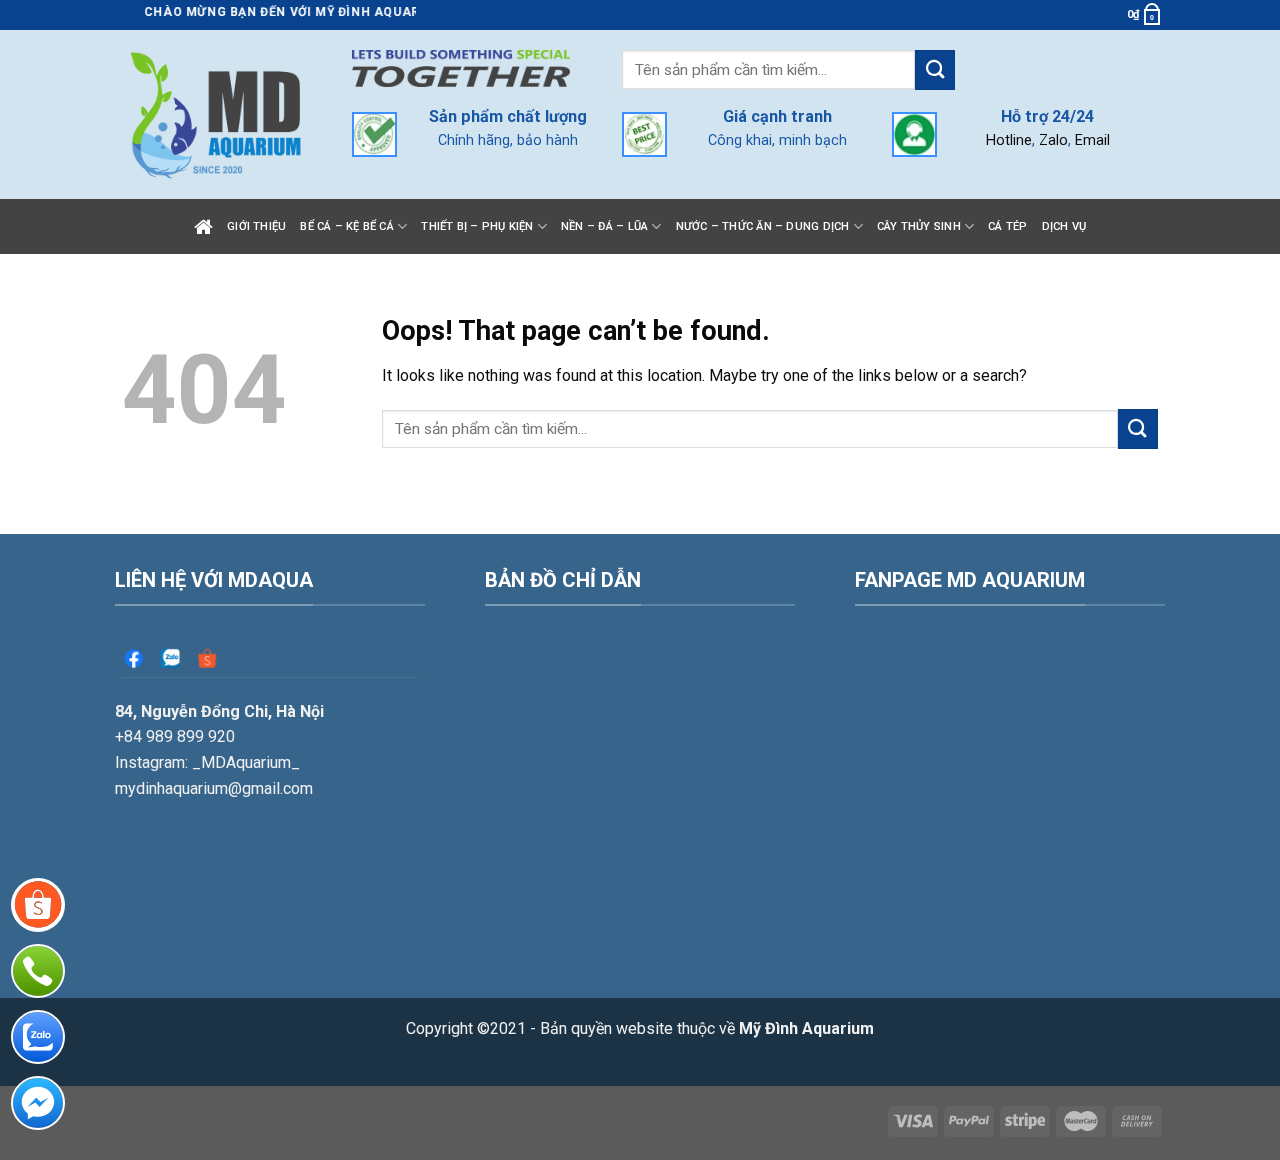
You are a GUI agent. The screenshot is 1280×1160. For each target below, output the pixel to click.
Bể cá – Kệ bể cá (347, 226)
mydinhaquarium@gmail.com (214, 788)
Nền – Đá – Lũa (604, 226)
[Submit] (935, 69)
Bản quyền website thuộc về (707, 1028)
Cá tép (1007, 226)
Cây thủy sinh (919, 226)
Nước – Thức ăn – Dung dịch (763, 226)
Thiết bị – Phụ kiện (477, 226)
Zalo (1053, 140)
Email (1092, 140)
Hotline (1009, 140)
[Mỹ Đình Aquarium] (215, 114)
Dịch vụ (1064, 226)
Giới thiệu (256, 226)
